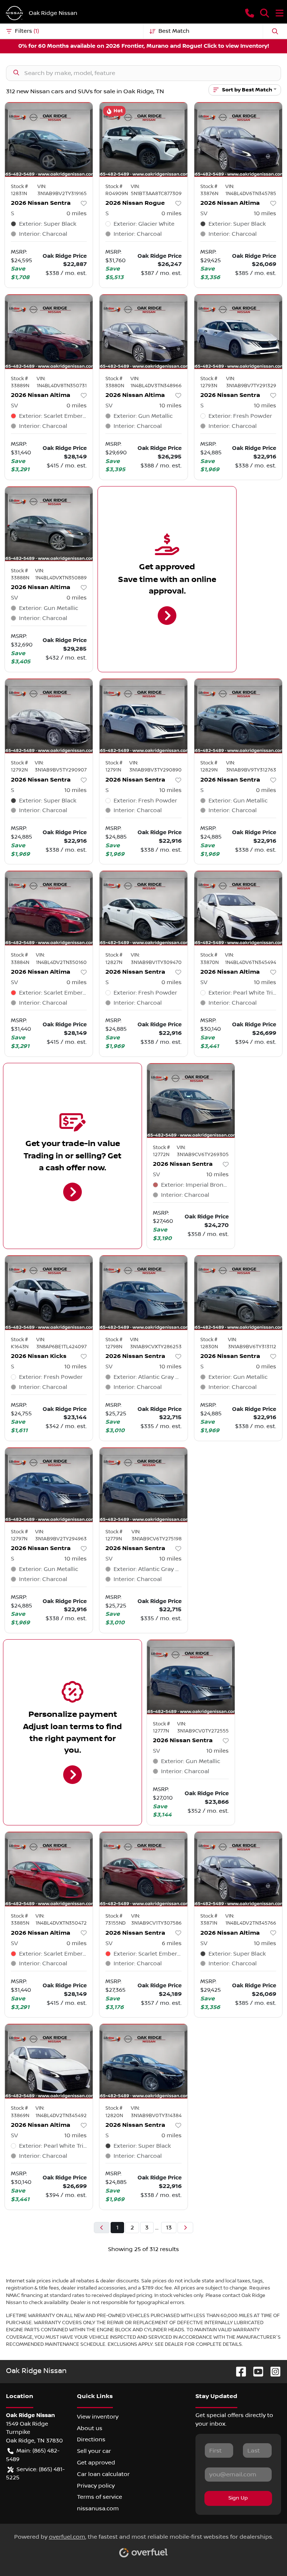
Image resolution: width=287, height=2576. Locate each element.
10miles (265, 213)
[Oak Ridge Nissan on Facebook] (238, 2371)
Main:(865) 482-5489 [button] (33, 2455)
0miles (77, 213)
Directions (91, 2439)
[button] (250, 13)
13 (169, 2228)
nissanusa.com (98, 2508)
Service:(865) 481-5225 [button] (35, 2474)
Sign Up (238, 2498)
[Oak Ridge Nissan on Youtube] (255, 2371)
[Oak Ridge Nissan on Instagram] (272, 2371)
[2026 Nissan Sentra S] (49, 140)
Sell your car (94, 2451)
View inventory (98, 2417)
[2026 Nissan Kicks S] (49, 1293)
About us (90, 2428)
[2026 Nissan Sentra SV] (191, 1101)
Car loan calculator (103, 2474)
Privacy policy (96, 2486)
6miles (172, 1943)
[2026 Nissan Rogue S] (143, 140)
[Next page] (185, 2228)
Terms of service (100, 2497)
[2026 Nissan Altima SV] (238, 140)
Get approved (96, 2463)
